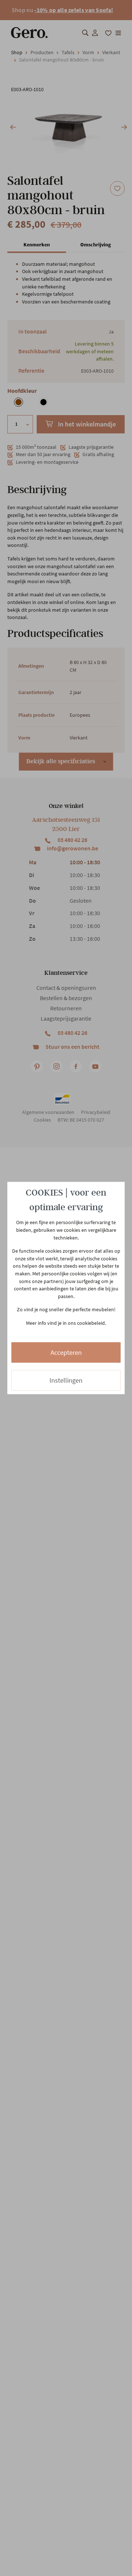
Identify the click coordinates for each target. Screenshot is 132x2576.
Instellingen (66, 1380)
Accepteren (66, 1352)
